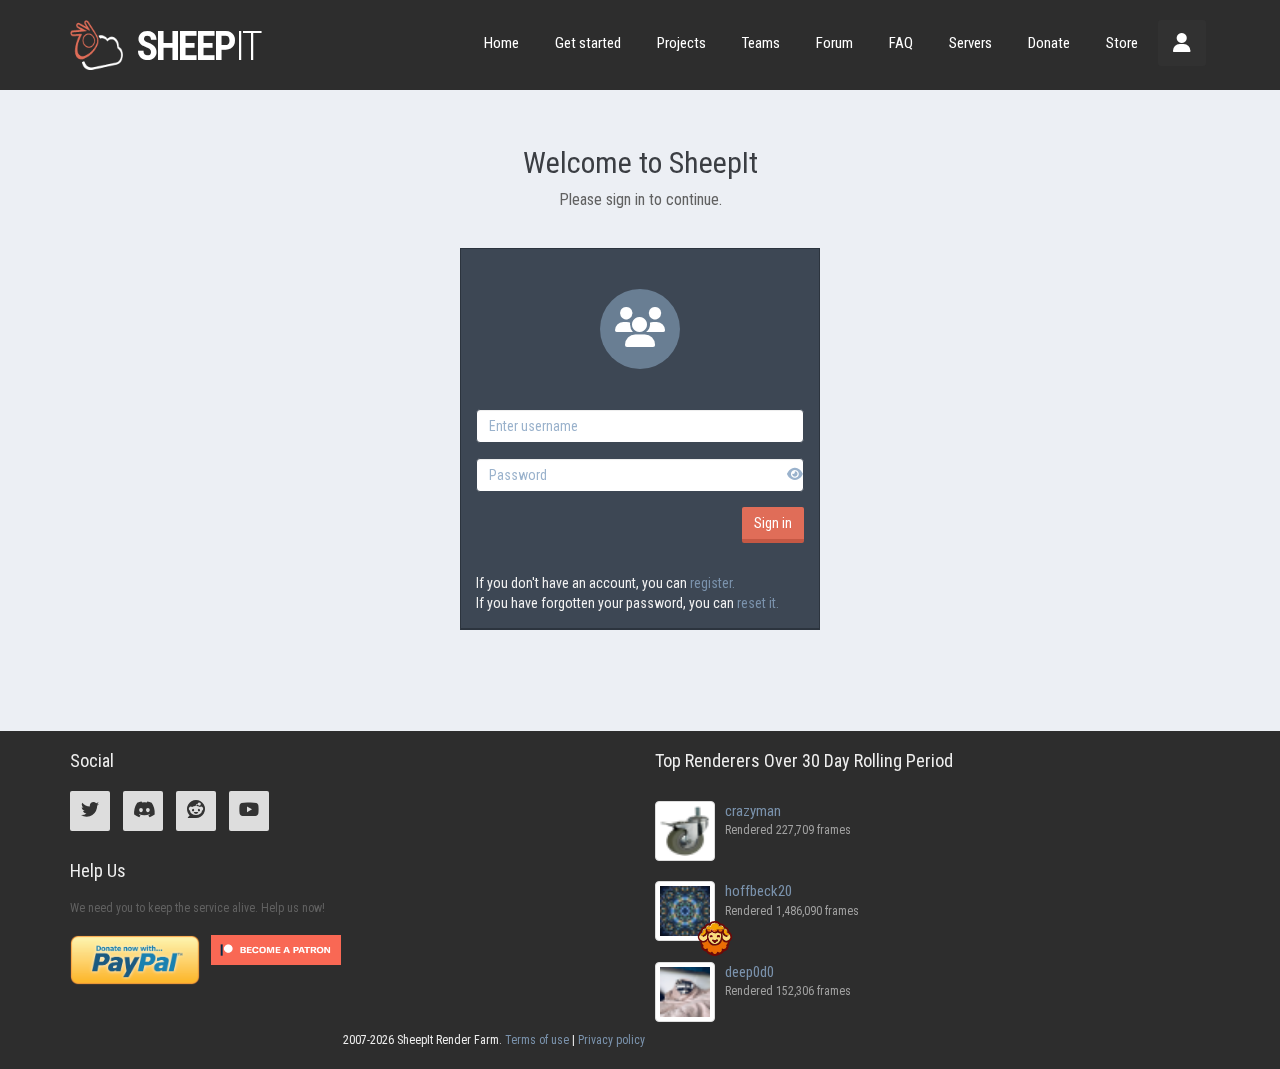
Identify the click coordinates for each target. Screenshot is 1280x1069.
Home (501, 43)
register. (712, 583)
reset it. (758, 603)
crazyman (753, 811)
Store (1122, 43)
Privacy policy (611, 1040)
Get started (588, 43)
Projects (681, 43)
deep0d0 (749, 972)
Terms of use (537, 1040)
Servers (970, 43)
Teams (761, 43)
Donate (1049, 43)
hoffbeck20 (758, 891)
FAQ (901, 43)
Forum (834, 43)
